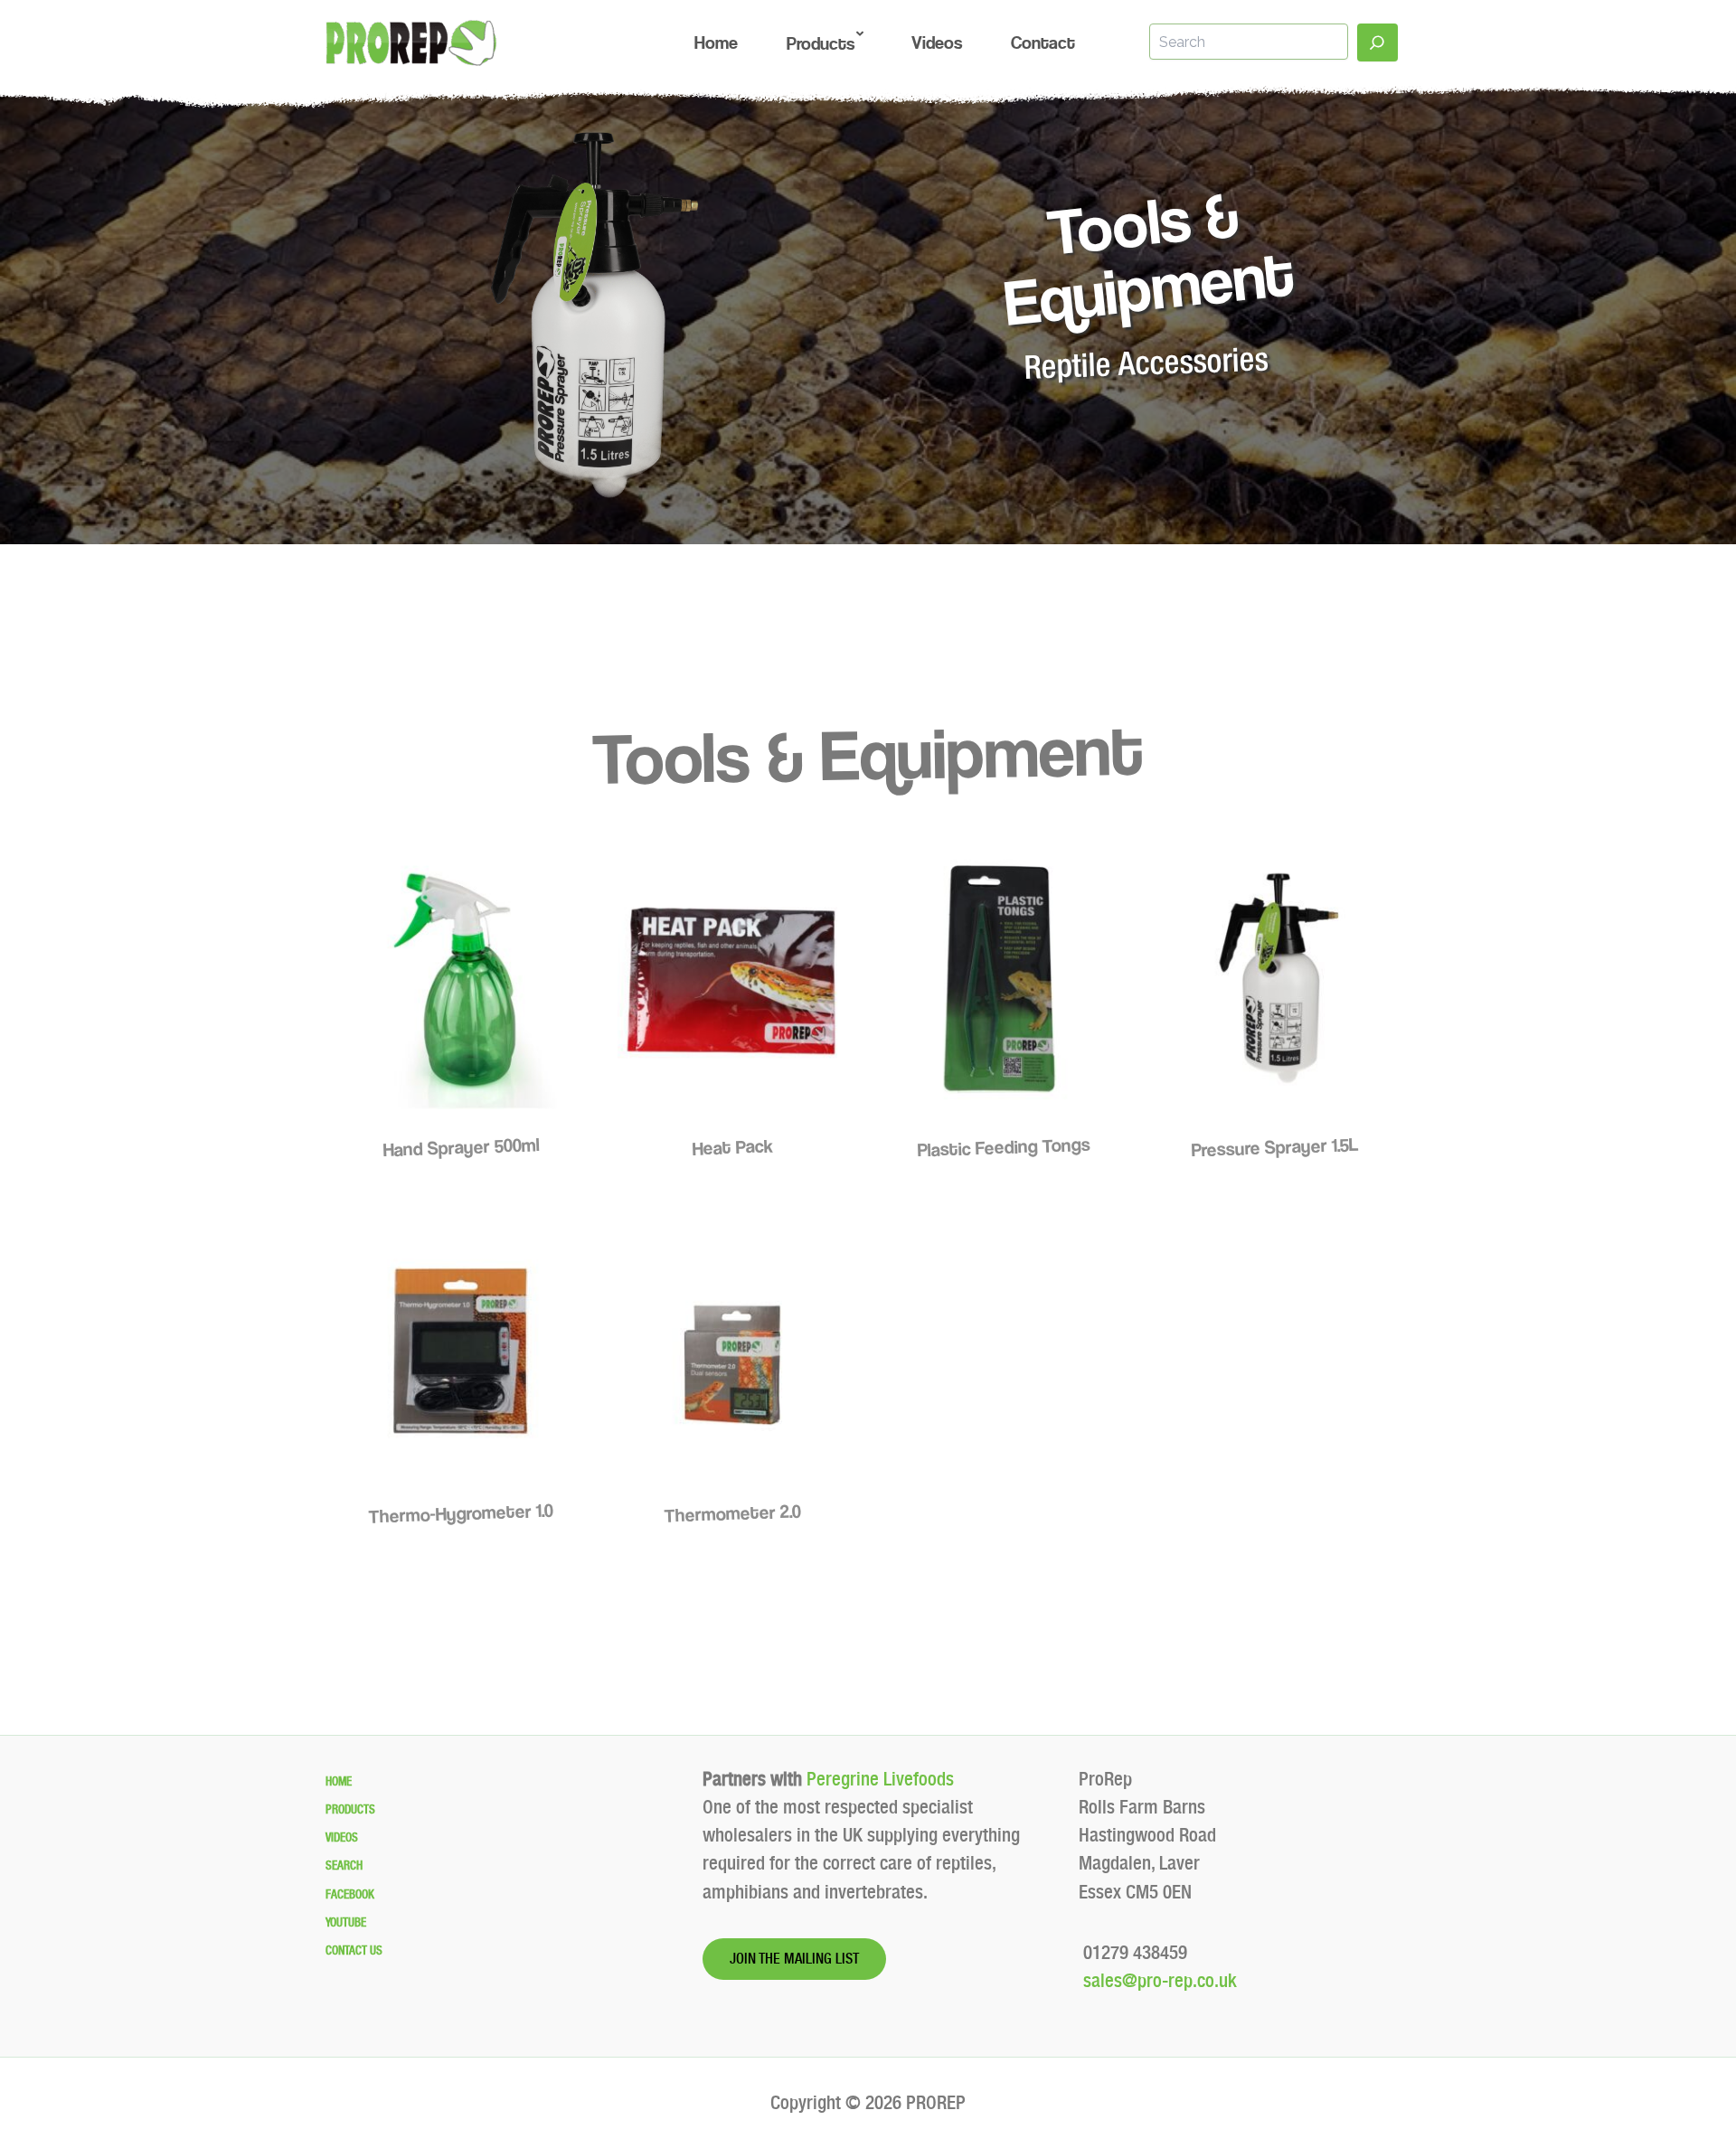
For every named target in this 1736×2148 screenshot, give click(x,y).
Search (344, 1865)
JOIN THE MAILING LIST (794, 1959)
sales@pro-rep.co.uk (1158, 1980)
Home (339, 1781)
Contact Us (354, 1950)
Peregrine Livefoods (880, 1779)
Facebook (350, 1894)
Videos (342, 1837)
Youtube (346, 1922)
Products (350, 1809)
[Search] (1377, 42)
